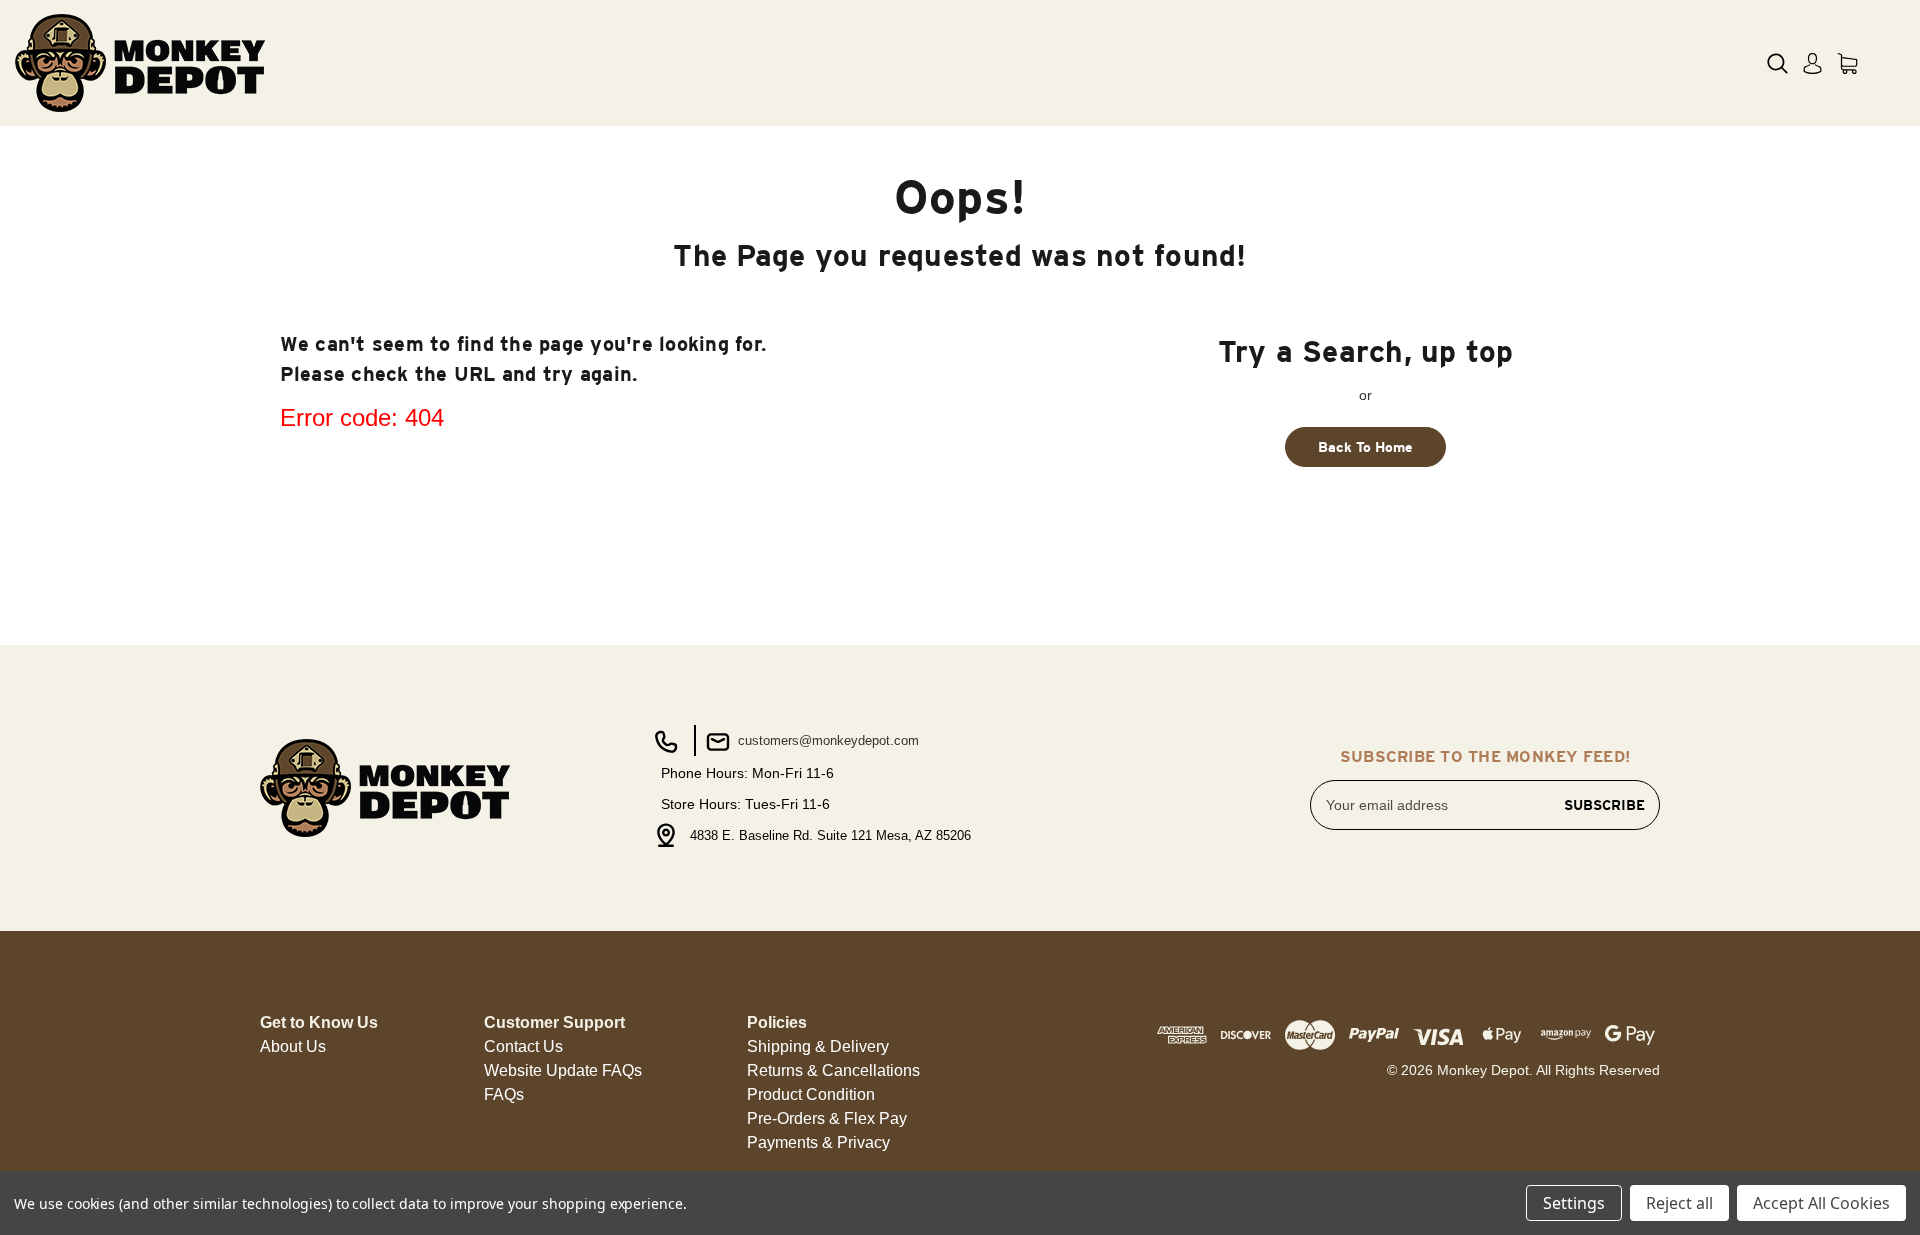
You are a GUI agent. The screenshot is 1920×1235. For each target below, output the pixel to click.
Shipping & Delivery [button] (818, 1046)
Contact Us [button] (523, 1046)
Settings (1574, 1203)
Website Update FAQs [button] (563, 1070)
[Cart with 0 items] (1847, 63)
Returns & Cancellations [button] (833, 1070)
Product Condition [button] (811, 1094)
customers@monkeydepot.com (826, 740)
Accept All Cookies (1821, 1203)
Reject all (1679, 1203)
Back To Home (1365, 447)
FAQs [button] (504, 1094)
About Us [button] (293, 1046)
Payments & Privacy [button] (818, 1142)
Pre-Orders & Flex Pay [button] (827, 1118)
